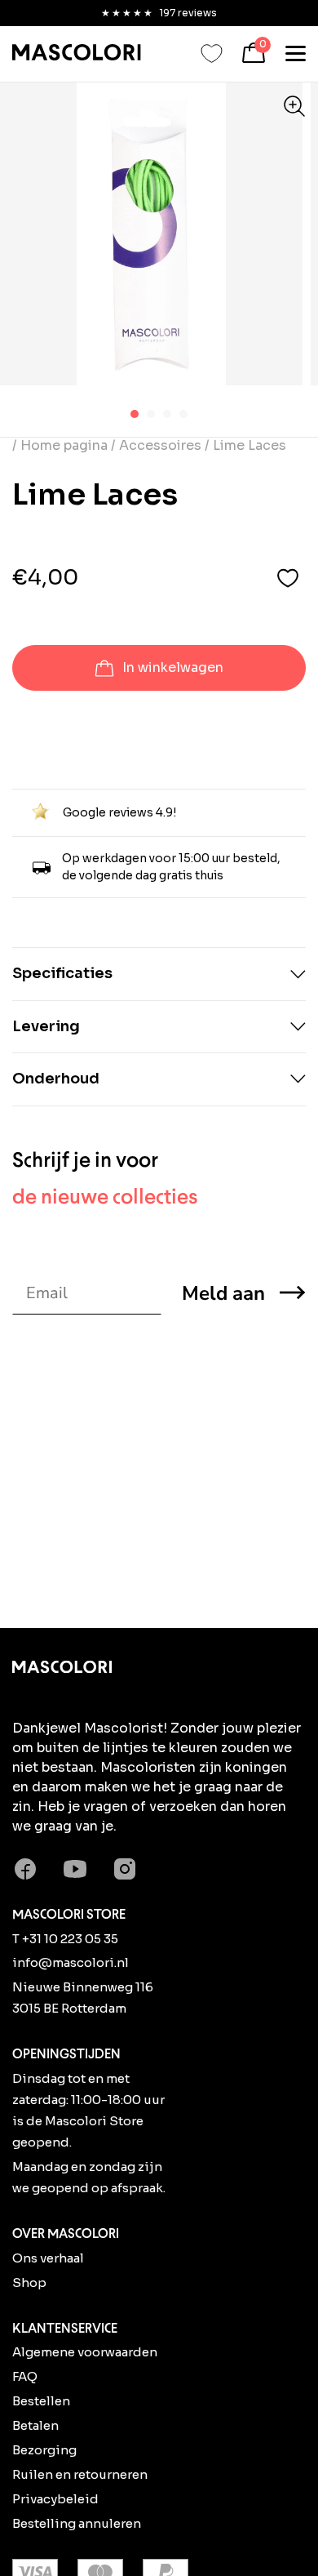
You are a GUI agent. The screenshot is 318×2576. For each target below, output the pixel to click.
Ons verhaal (48, 2258)
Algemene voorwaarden (85, 2352)
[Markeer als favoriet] (288, 578)
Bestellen (41, 2401)
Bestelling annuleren (77, 2523)
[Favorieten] (212, 53)
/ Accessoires (156, 445)
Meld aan (223, 1293)
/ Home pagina (62, 445)
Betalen (35, 2425)
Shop (29, 2282)
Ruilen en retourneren (80, 2474)
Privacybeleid (55, 2499)
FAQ (25, 2376)
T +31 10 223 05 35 (65, 1939)
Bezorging (44, 2450)
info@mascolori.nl (71, 1962)
